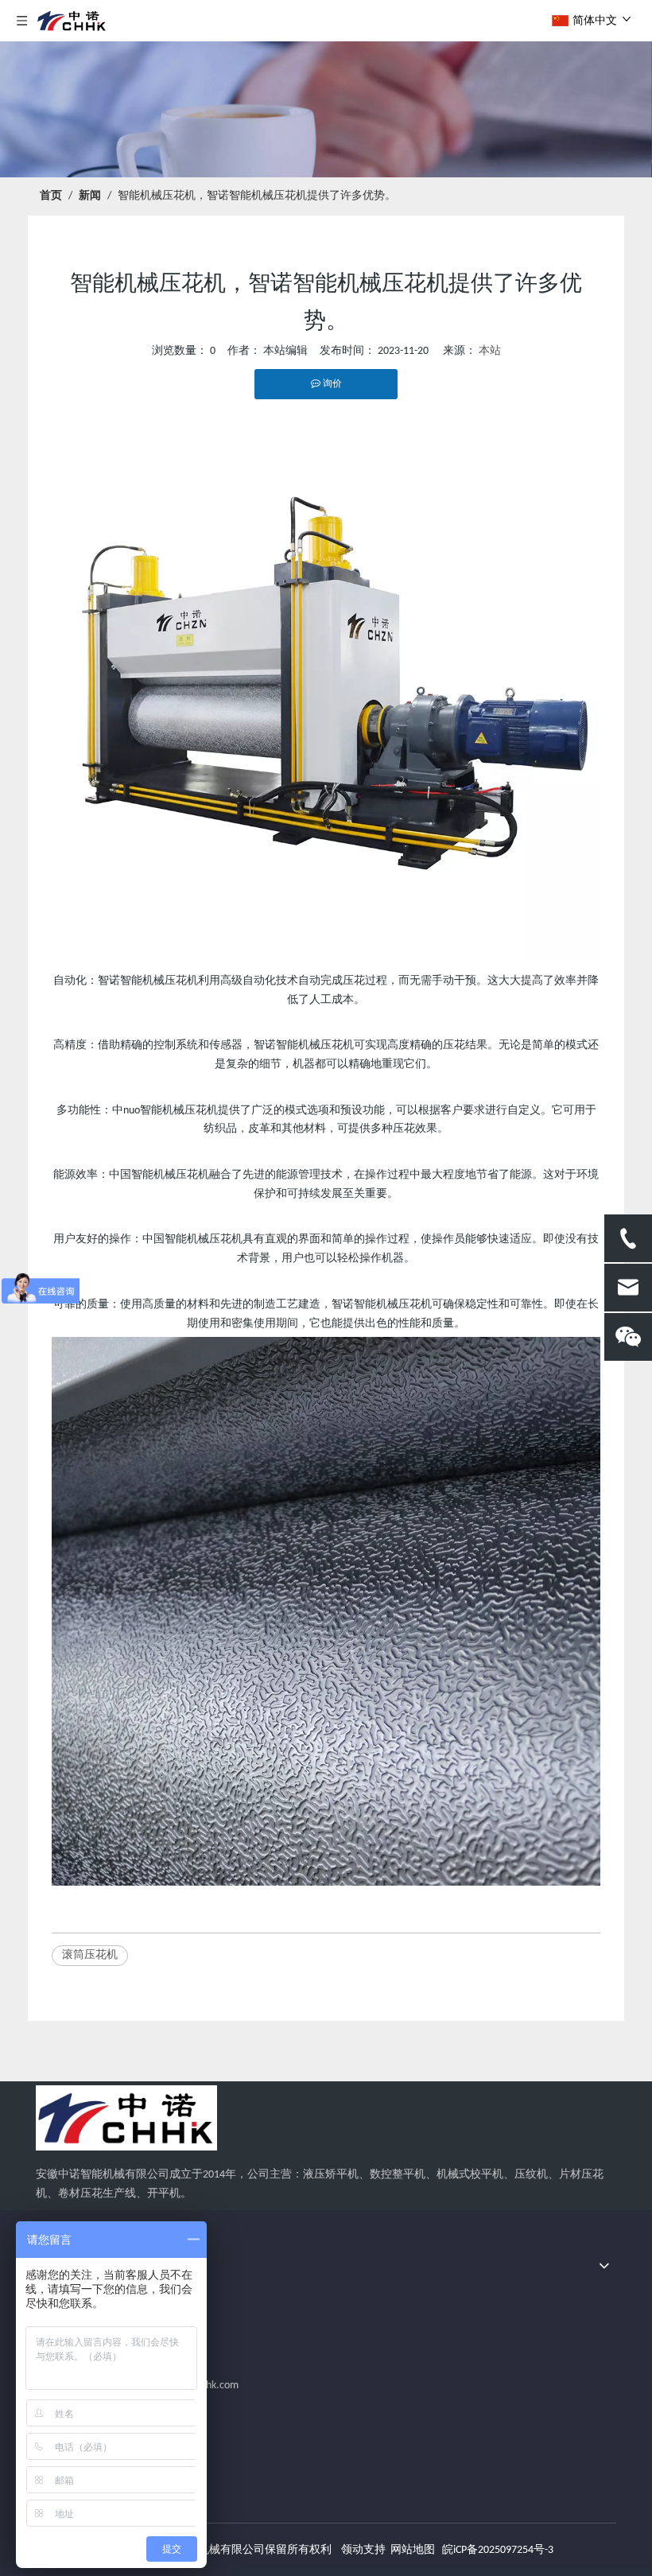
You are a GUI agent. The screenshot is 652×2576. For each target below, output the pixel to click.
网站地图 (413, 2550)
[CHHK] (126, 2118)
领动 (352, 2550)
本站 (490, 351)
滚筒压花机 (90, 1955)
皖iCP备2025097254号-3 (498, 2550)
